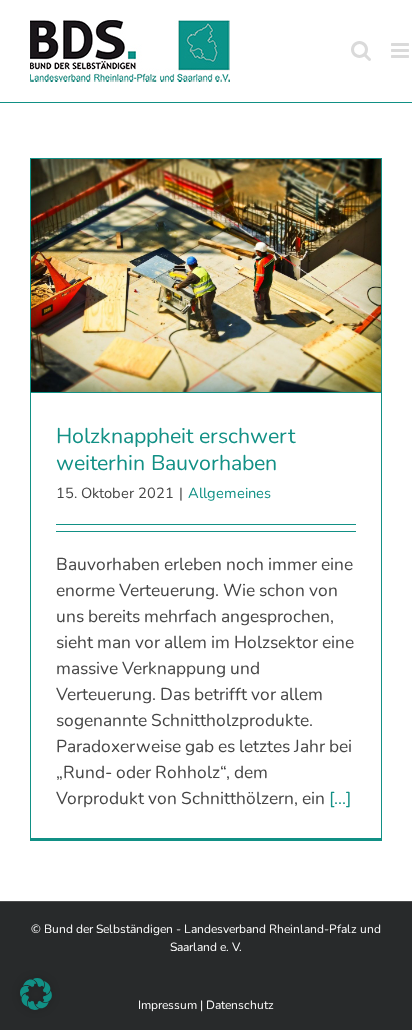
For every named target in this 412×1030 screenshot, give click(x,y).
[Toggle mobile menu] (401, 50)
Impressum (167, 1005)
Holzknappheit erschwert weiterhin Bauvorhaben (175, 449)
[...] (340, 798)
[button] (36, 994)
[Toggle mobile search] (361, 50)
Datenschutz (240, 1005)
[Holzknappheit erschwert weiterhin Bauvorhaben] (206, 275)
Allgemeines (229, 493)
